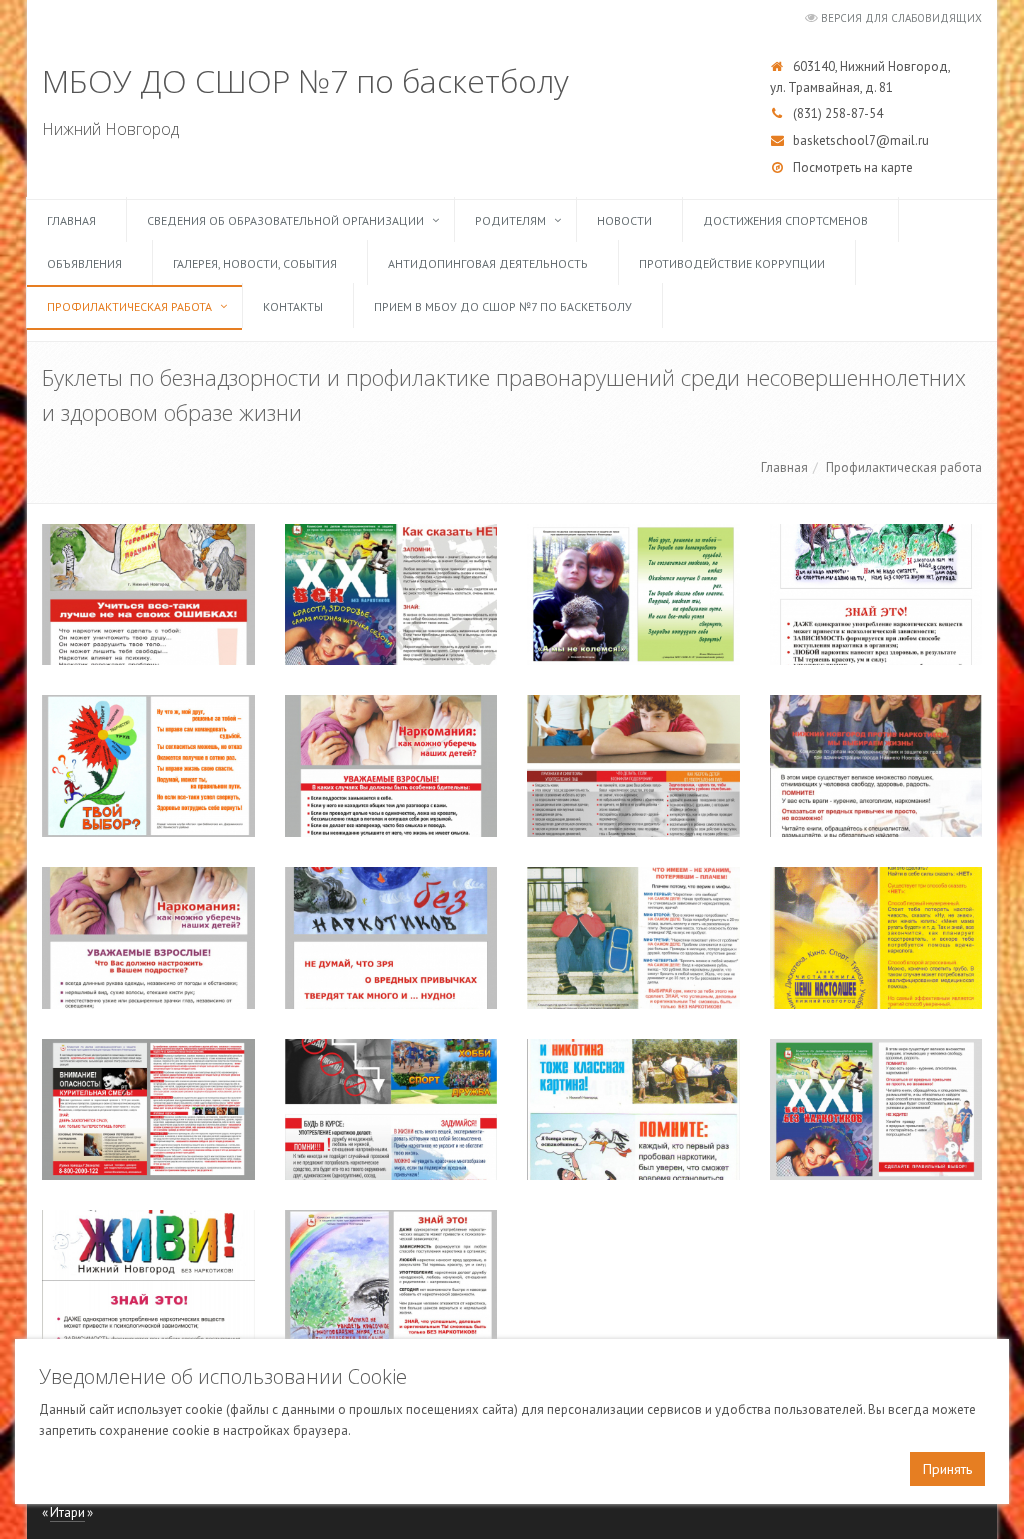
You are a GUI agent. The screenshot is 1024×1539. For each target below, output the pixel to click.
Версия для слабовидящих (901, 18)
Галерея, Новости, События (255, 263)
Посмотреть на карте (853, 167)
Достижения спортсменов (785, 220)
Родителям (510, 220)
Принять (947, 1469)
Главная (71, 220)
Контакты (293, 306)
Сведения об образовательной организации (285, 220)
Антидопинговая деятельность (488, 263)
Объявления (84, 263)
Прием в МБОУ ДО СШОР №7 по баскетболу (503, 306)
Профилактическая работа (129, 306)
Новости (624, 220)
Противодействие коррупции (732, 263)
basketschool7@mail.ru (861, 140)
